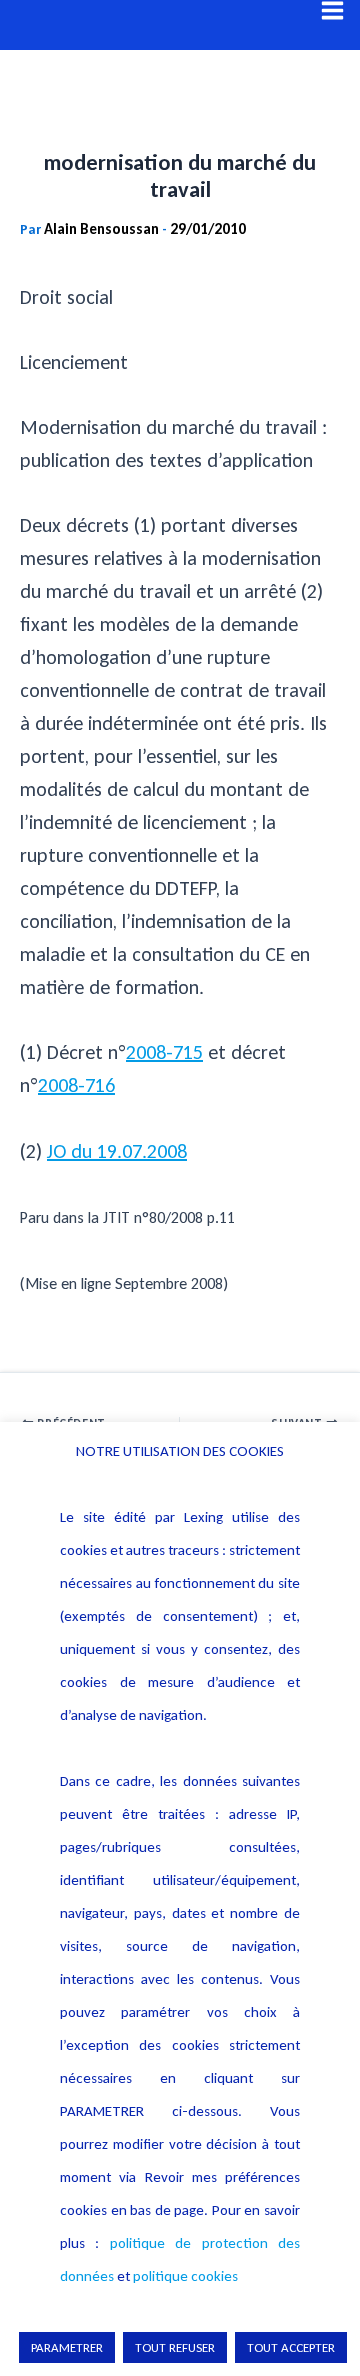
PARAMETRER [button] (67, 2347)
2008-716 (76, 1085)
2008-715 (164, 1052)
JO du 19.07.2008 (117, 1151)
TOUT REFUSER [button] (175, 2347)
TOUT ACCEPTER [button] (291, 2347)
